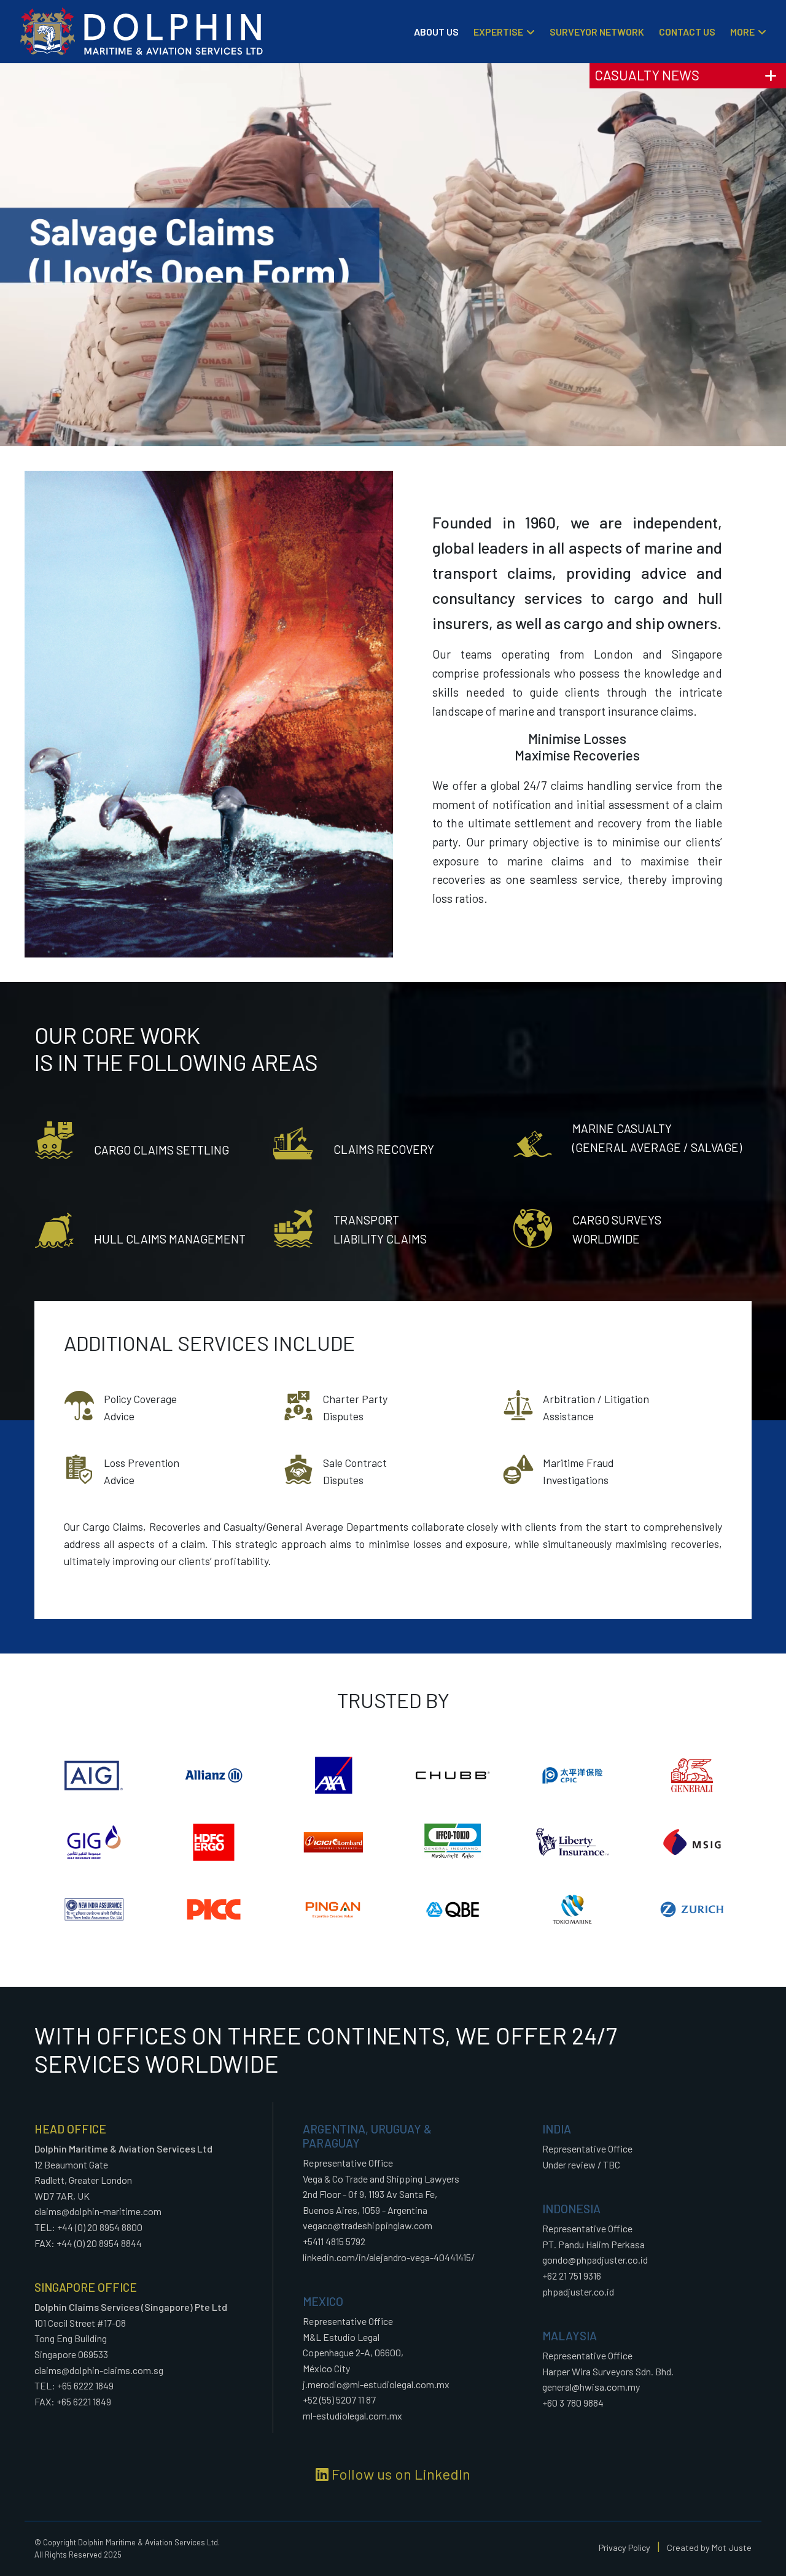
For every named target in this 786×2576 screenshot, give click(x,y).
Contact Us (687, 32)
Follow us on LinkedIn (399, 2474)
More (742, 32)
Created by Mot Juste (709, 2547)
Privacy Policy (625, 2547)
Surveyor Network (597, 32)
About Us (436, 32)
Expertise (498, 32)
